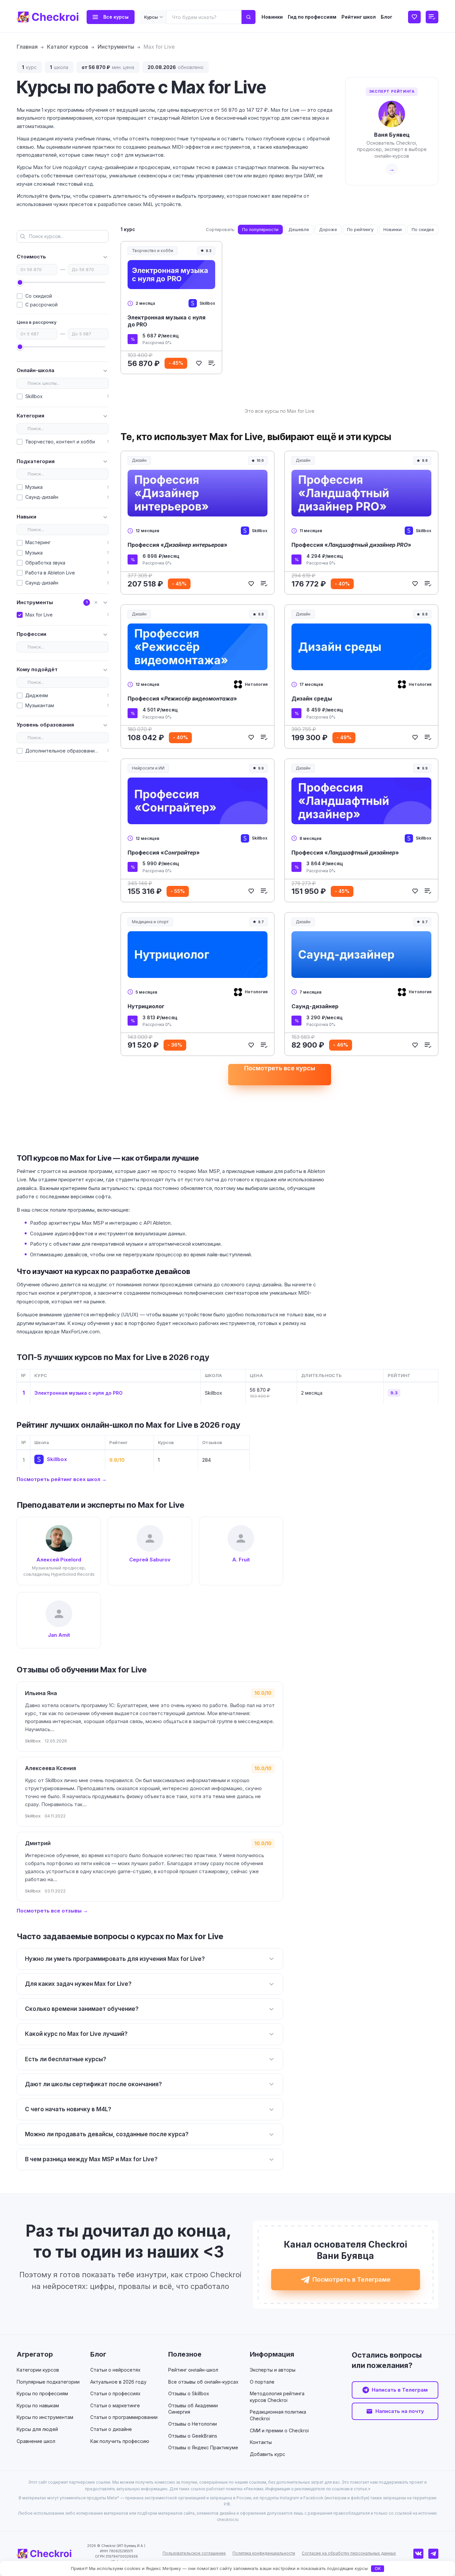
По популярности (260, 229)
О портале (262, 2382)
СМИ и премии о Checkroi (279, 2430)
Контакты (261, 2442)
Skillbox (57, 1459)
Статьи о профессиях (115, 2393)
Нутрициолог (146, 1006)
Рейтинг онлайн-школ (193, 2370)
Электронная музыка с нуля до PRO (167, 321)
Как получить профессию (120, 2441)
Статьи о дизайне (111, 2429)
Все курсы (116, 17)
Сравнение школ (36, 2441)
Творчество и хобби (155, 252)
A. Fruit (241, 1560)
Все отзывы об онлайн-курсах (203, 2382)
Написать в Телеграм (400, 2390)
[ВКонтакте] (418, 2554)
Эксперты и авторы (273, 2370)
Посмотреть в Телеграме (351, 2279)
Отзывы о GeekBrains (193, 2436)
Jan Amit (59, 1635)
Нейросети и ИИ (150, 769)
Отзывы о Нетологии (193, 2424)
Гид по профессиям (312, 17)
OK (378, 2568)
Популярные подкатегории (48, 2382)
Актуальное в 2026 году (118, 2382)
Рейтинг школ (359, 17)
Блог (387, 17)
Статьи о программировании (124, 2417)
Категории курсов (38, 2370)
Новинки (272, 17)
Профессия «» (178, 545)
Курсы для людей (37, 2429)
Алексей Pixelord (59, 1560)
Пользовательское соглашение (194, 2553)
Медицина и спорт (152, 923)
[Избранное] (414, 17)
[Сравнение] (432, 17)
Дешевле (299, 229)
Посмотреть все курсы (280, 1068)
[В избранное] (199, 363)
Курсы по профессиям (42, 2393)
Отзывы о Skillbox (189, 2393)
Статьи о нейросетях (115, 2370)
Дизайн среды (312, 699)
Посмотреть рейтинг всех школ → (62, 1479)
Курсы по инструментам (45, 2417)
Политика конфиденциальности (264, 2553)
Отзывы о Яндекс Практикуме (203, 2447)
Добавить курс (267, 2454)
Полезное (185, 2354)
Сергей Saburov (150, 1560)
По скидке (423, 229)
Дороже (328, 229)
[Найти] (248, 17)
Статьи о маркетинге (115, 2405)
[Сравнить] (212, 363)
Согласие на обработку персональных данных (349, 2553)
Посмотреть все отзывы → (52, 1911)
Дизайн (139, 460)
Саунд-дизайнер (315, 1006)
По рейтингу (360, 229)
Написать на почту (400, 2411)
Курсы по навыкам (38, 2405)
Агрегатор (35, 2354)
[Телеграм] (433, 2554)
